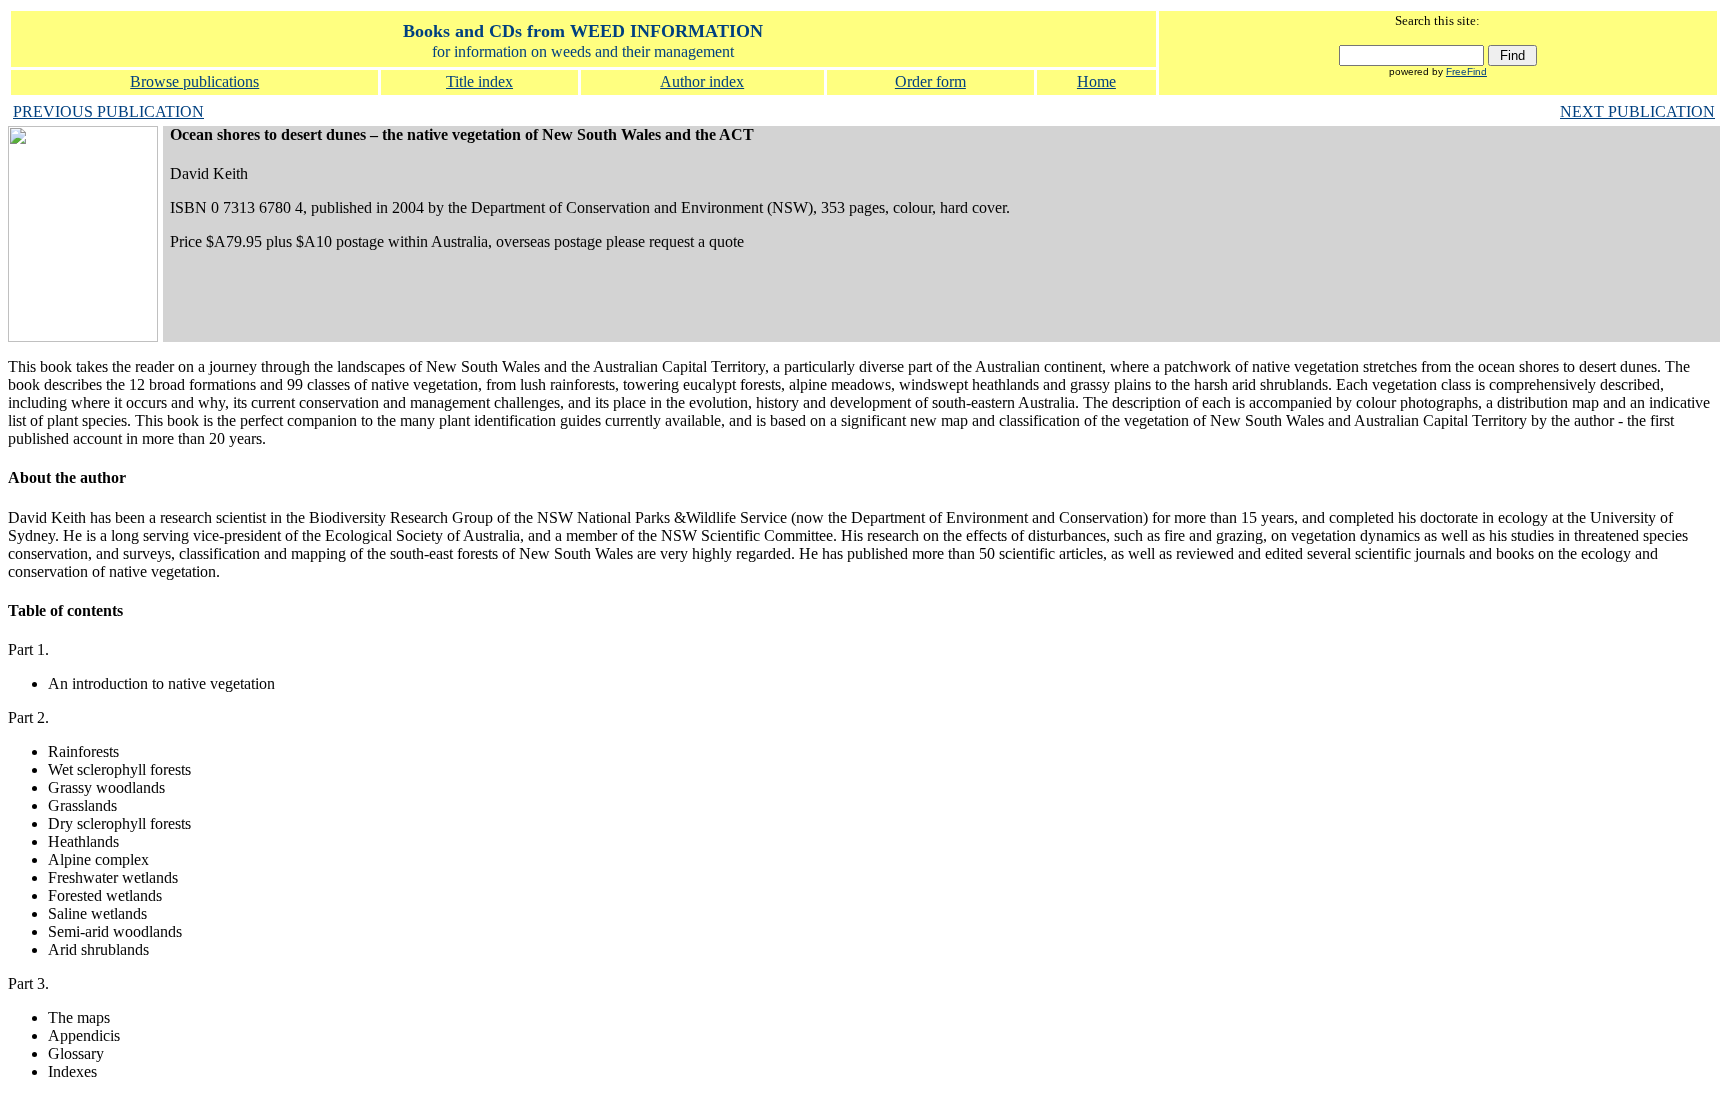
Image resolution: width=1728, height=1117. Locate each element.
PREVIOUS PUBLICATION (108, 111)
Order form (930, 81)
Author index (702, 81)
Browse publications (194, 81)
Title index (479, 81)
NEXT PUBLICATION (1637, 111)
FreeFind (1466, 71)
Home (1096, 81)
